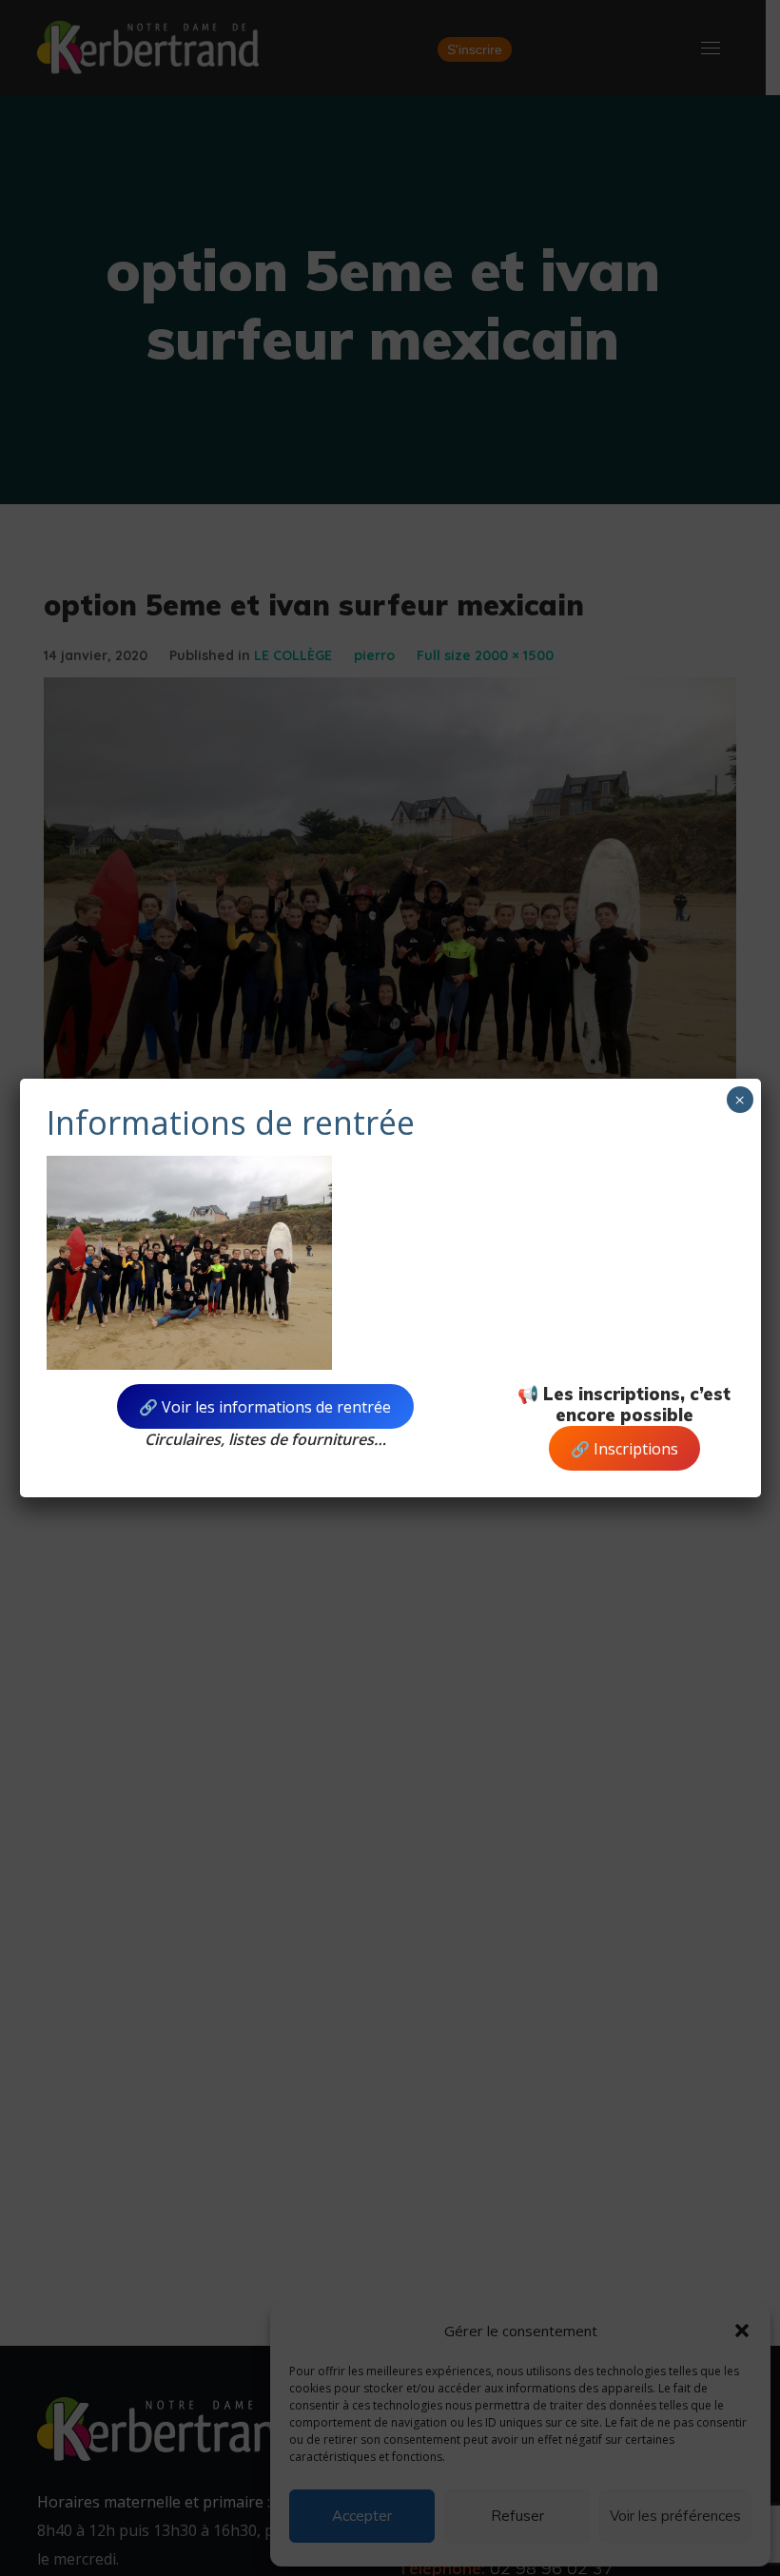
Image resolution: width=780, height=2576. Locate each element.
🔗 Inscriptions (624, 1449)
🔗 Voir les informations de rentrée (265, 1407)
